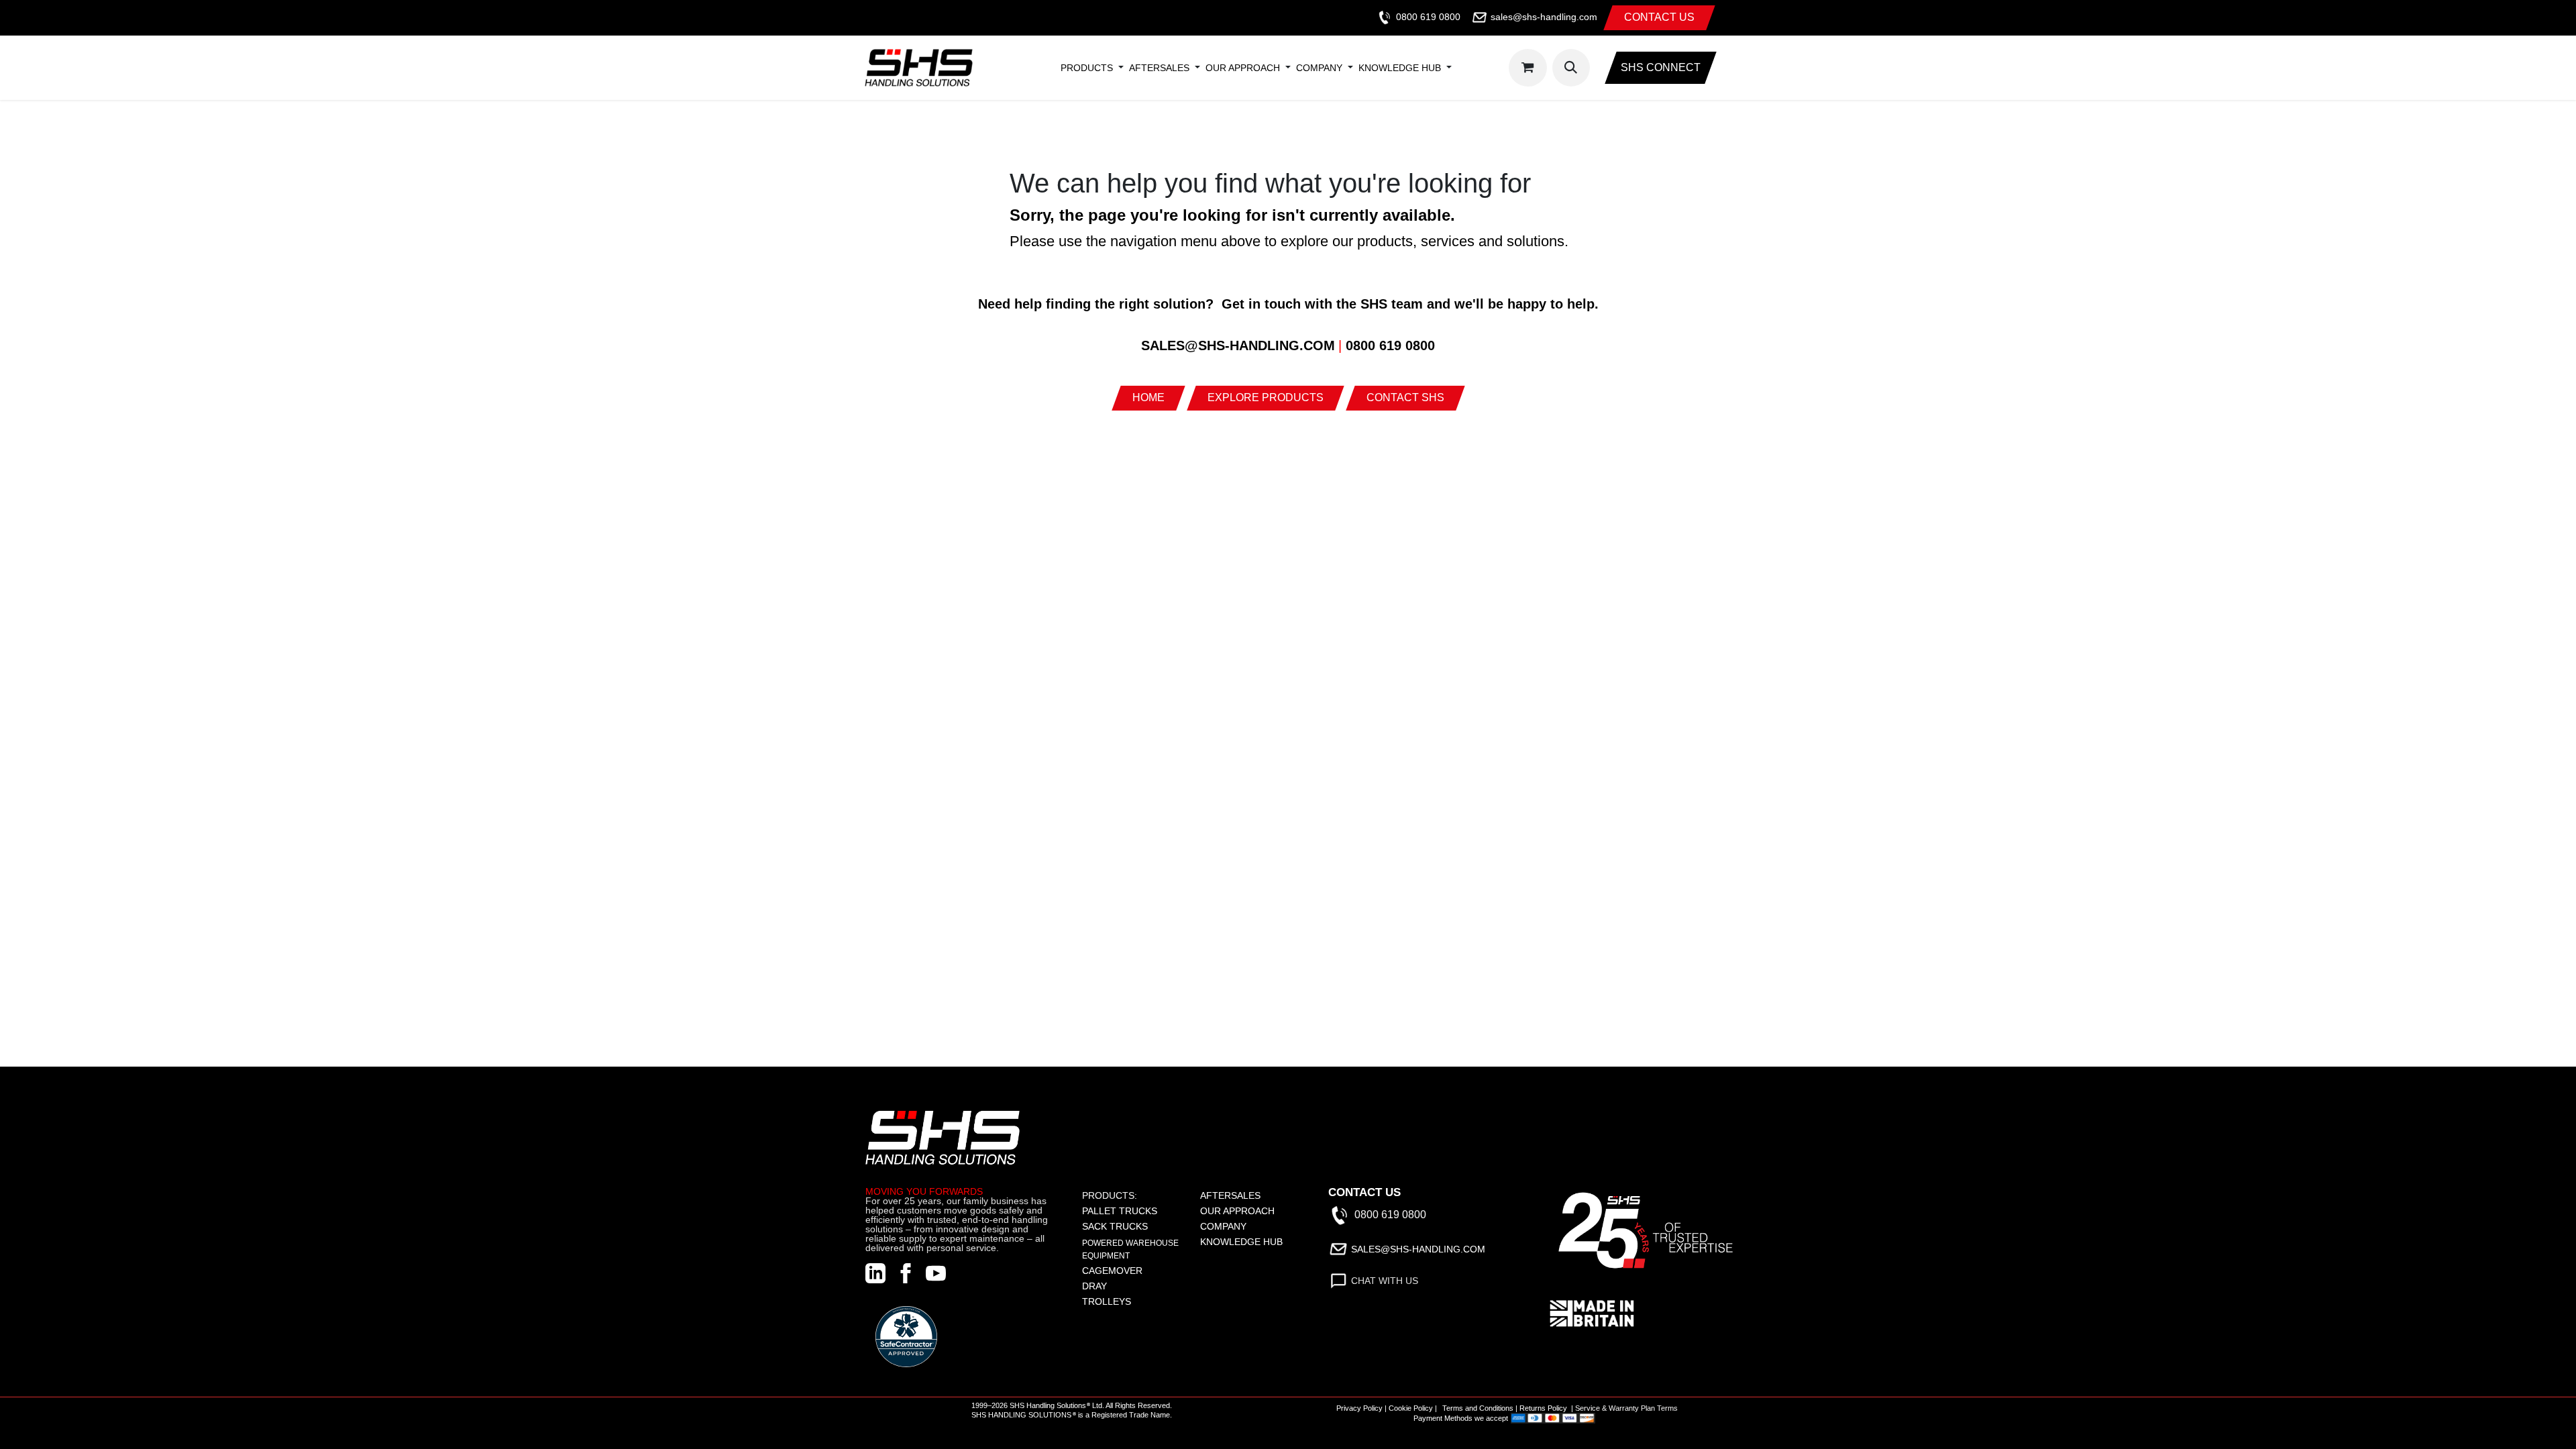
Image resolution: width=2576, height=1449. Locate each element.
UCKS (1144, 1211)
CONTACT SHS (1405, 397)
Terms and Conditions (1478, 1408)
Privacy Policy (1359, 1408)
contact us (1659, 17)
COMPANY (1223, 1226)
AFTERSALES (1230, 1195)
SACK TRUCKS (1115, 1226)
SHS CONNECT (1661, 67)
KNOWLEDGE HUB (1241, 1242)
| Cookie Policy (1409, 1408)
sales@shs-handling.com (1544, 17)
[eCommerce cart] (1527, 68)
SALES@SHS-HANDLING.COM (1418, 1248)
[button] (1571, 68)
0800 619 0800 (1428, 17)
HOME (1148, 397)
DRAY (1094, 1286)
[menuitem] (1087, 68)
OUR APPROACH (1237, 1211)
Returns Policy (1543, 1408)
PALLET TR (1107, 1211)
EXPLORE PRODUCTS (1266, 397)
